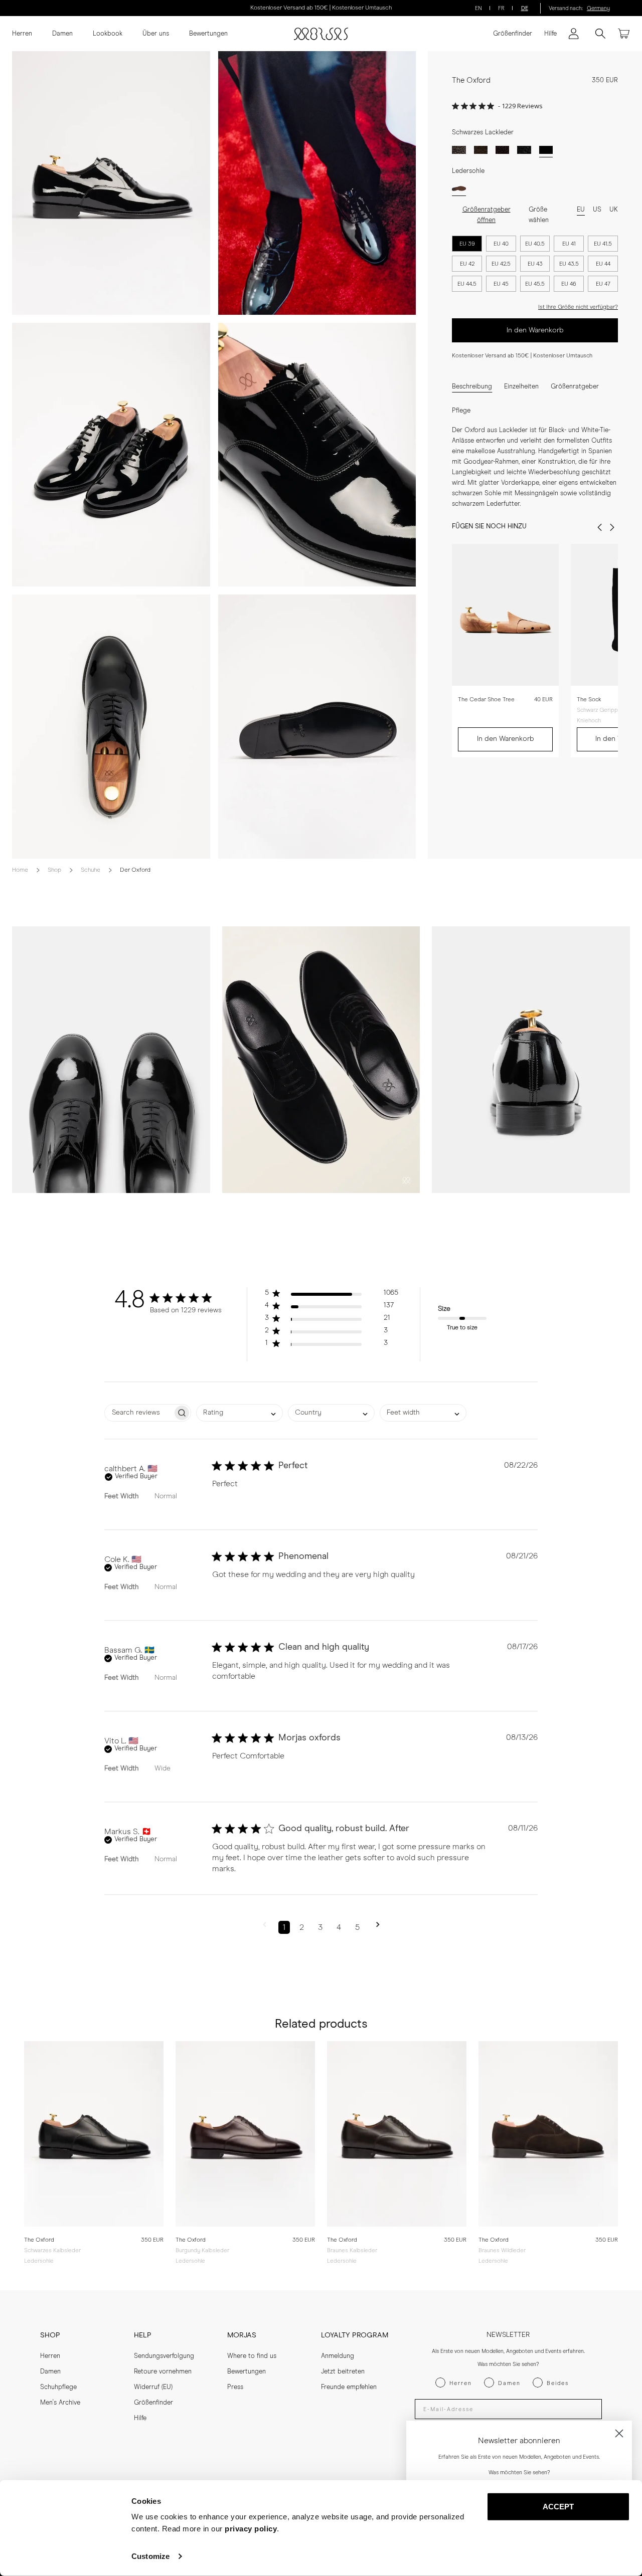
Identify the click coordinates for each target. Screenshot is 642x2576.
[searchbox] (139, 1413)
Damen (62, 34)
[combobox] (239, 1413)
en (478, 8)
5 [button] (357, 1927)
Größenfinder (513, 34)
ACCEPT (558, 2507)
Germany (598, 8)
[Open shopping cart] (624, 34)
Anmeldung (338, 2356)
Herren (22, 34)
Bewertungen (208, 34)
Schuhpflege (58, 2387)
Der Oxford (135, 870)
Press (235, 2387)
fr (501, 8)
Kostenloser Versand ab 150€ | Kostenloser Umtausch (321, 8)
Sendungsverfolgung (164, 2356)
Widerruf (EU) (153, 2387)
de (525, 8)
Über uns (156, 34)
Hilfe (550, 34)
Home (20, 870)
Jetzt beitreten (343, 2372)
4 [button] (339, 1927)
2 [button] (302, 1927)
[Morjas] (321, 34)
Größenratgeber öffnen (487, 215)
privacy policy (251, 2529)
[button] (332, 1295)
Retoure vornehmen (163, 2372)
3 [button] (320, 1927)
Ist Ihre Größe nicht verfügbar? (578, 307)
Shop (54, 870)
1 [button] (284, 1927)
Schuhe (91, 870)
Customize (150, 2556)
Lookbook (108, 34)
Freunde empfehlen (349, 2387)
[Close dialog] (619, 2433)
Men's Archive (60, 2403)
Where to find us (252, 2356)
